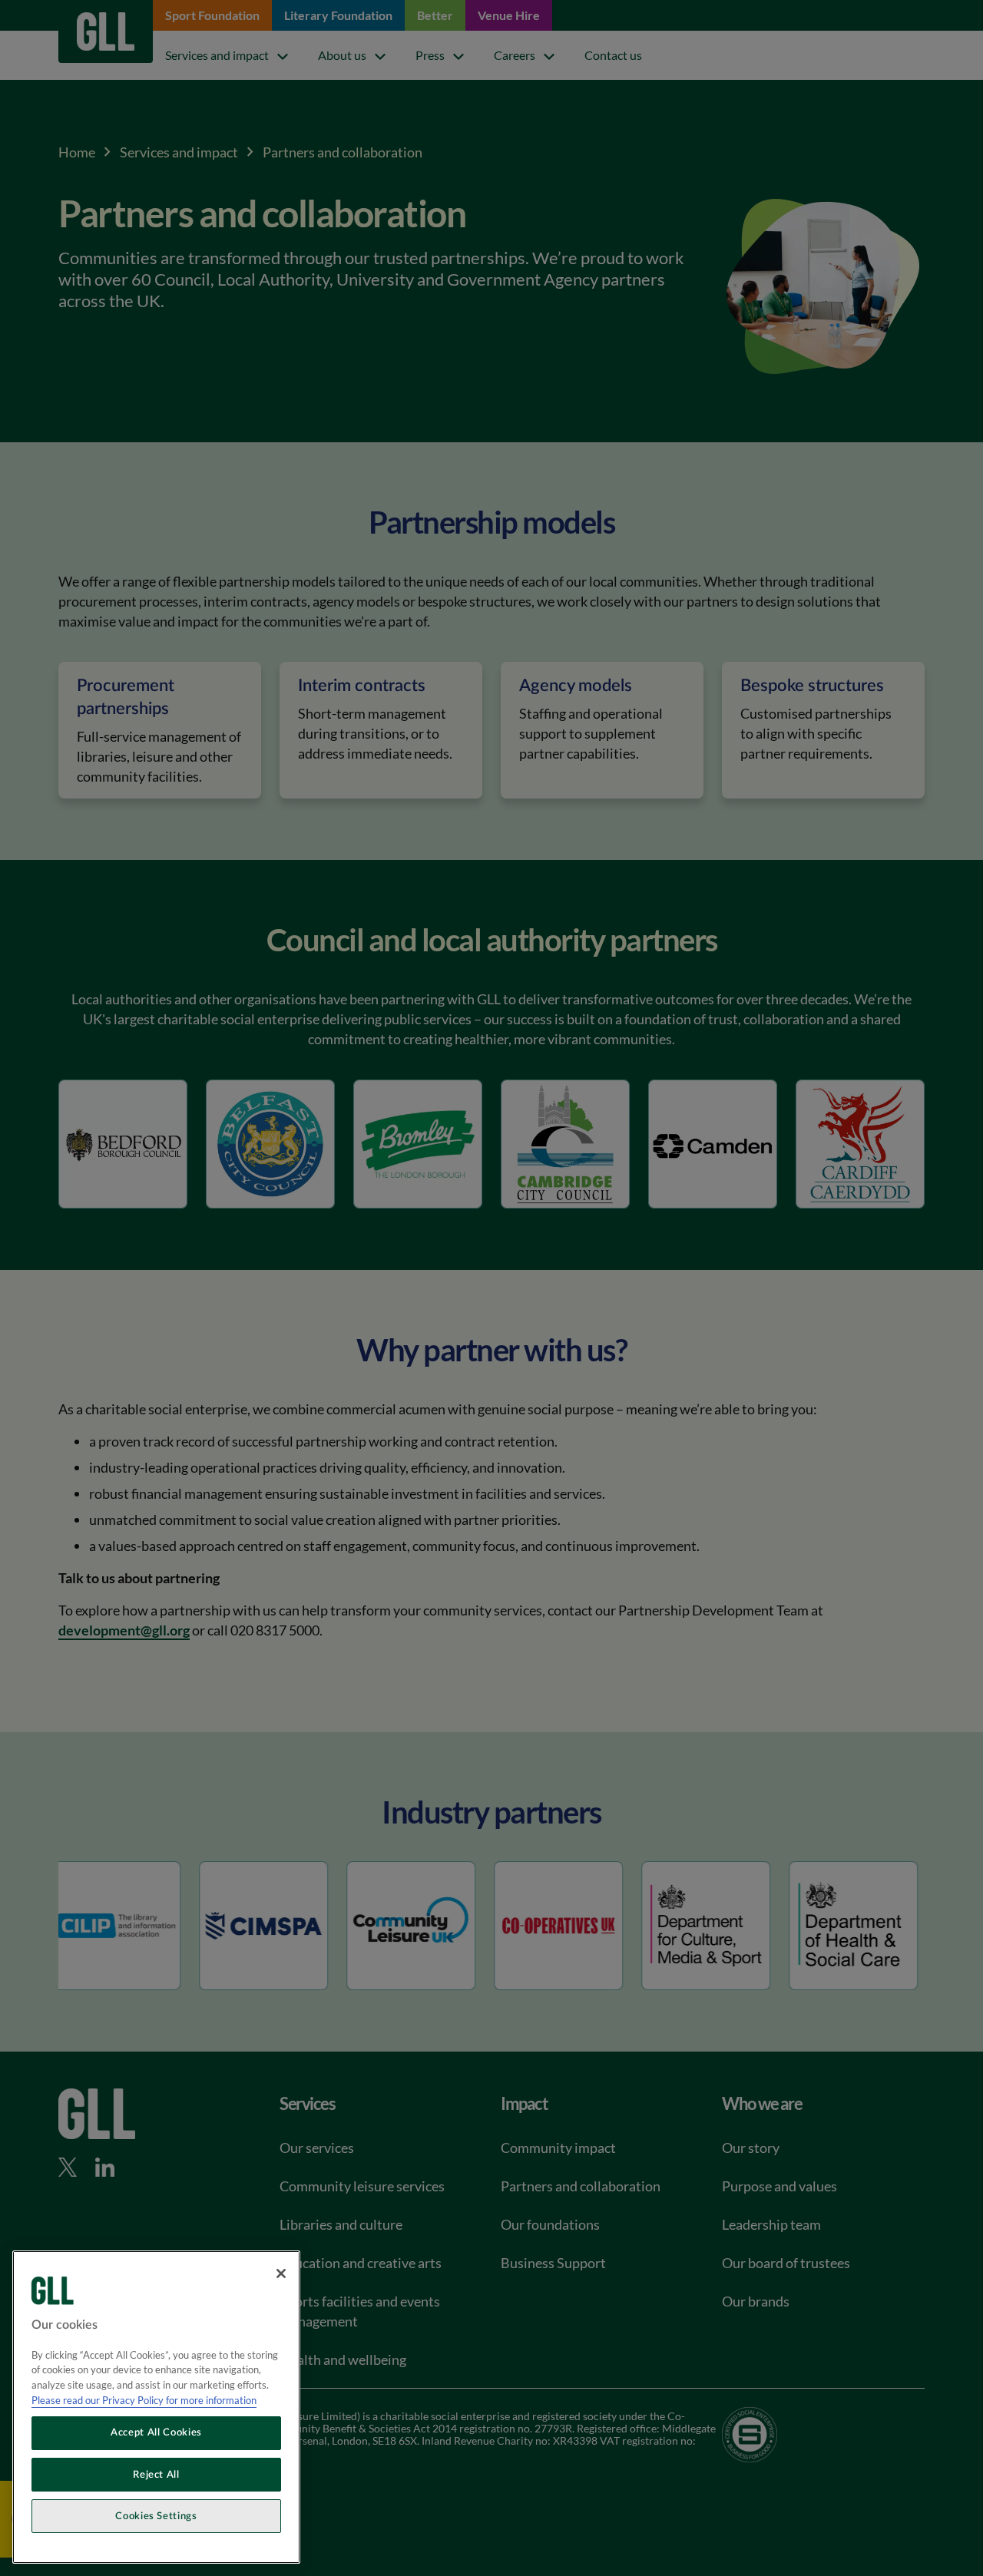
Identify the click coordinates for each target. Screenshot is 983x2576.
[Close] (281, 2273)
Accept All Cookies (156, 2433)
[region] (156, 2407)
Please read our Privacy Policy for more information (144, 2400)
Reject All (156, 2475)
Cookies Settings (156, 2516)
